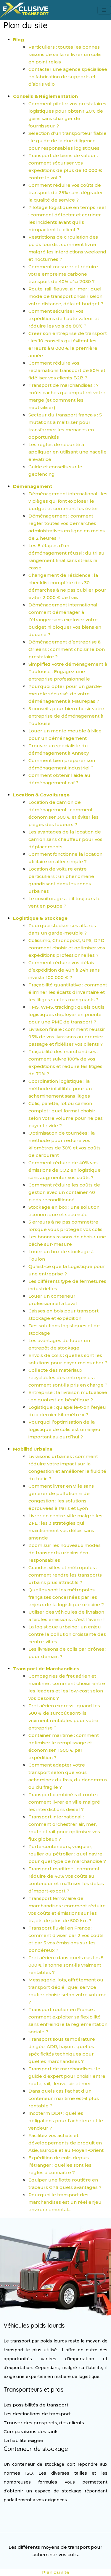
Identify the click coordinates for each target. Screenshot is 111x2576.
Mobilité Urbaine (33, 1449)
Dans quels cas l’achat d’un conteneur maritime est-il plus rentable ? (64, 2098)
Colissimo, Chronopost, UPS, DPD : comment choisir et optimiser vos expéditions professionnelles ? (67, 948)
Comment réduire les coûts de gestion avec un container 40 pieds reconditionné (64, 1192)
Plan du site (56, 2572)
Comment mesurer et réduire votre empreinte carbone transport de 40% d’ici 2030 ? (63, 274)
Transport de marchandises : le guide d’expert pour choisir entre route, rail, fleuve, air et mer (67, 2076)
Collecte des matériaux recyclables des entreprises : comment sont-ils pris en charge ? (68, 1378)
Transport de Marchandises (46, 1669)
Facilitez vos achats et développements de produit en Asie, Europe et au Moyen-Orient (66, 2143)
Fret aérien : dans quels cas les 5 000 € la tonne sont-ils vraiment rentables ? (66, 1965)
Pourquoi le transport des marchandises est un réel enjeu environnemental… (65, 2202)
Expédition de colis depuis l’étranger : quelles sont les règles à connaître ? (60, 2165)
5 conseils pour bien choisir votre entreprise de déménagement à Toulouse (66, 716)
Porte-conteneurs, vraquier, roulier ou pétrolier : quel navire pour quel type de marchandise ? (67, 1854)
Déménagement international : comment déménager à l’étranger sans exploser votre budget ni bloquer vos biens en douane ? (65, 620)
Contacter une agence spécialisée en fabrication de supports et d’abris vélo (68, 77)
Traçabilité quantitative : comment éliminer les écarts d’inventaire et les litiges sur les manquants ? (68, 992)
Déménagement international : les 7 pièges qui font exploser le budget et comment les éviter (68, 501)
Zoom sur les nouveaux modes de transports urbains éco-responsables (65, 1553)
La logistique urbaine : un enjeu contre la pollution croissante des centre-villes (67, 1634)
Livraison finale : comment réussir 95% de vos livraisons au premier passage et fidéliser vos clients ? (67, 1037)
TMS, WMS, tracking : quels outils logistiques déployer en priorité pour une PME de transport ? (66, 1014)
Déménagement (33, 486)
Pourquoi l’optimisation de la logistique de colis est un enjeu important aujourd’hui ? (64, 1429)
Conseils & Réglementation (45, 96)
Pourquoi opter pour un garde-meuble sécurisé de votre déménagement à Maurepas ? (65, 694)
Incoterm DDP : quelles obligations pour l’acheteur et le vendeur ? (66, 2121)
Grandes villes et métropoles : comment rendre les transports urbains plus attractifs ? (65, 1575)
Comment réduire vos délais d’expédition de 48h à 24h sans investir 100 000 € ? (64, 970)
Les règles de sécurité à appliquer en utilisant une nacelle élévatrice (67, 452)
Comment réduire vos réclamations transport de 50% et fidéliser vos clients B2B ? (67, 370)
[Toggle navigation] (104, 10)
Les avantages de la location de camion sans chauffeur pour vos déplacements (65, 839)
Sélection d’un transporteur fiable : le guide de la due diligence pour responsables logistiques (67, 141)
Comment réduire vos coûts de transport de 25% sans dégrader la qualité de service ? (66, 193)
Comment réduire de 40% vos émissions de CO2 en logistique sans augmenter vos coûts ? (65, 1170)
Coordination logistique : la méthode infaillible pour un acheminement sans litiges (60, 1089)
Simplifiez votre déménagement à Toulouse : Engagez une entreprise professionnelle (68, 671)
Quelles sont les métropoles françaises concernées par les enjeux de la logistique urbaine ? (66, 1597)
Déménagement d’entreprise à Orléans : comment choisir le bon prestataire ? (67, 649)
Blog (18, 40)
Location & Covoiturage (41, 795)
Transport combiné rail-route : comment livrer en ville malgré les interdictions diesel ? (64, 1802)
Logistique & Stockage (40, 918)
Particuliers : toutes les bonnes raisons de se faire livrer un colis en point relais (65, 54)
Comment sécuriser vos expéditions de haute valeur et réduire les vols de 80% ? (64, 318)
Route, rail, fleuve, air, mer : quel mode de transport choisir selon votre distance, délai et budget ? (66, 296)
